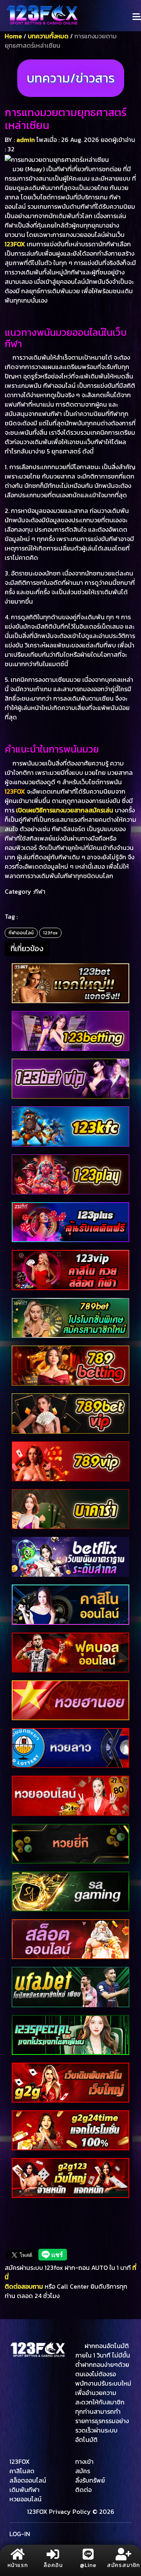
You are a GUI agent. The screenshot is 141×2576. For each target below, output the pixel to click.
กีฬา (40, 891)
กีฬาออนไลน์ (21, 933)
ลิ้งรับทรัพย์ (90, 2480)
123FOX (15, 244)
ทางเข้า (84, 2461)
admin (26, 140)
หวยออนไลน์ (25, 2499)
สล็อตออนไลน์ (28, 2480)
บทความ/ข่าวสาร (71, 78)
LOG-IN (20, 2534)
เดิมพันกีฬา (24, 2490)
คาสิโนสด (22, 2471)
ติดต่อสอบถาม (24, 2286)
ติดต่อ (83, 2490)
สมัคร (83, 2471)
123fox (50, 933)
